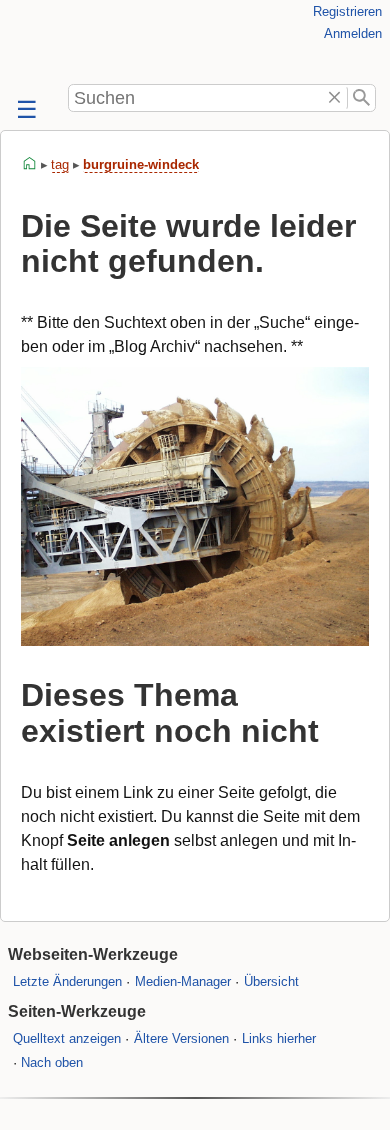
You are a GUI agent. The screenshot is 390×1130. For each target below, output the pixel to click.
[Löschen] (335, 98)
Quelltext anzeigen (67, 1038)
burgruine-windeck (141, 164)
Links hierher (279, 1038)
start (30, 164)
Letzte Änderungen (67, 981)
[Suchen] (361, 98)
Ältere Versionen (181, 1038)
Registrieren (347, 11)
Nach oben (52, 1062)
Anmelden (353, 33)
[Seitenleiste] (25, 111)
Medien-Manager (183, 981)
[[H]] (40, 42)
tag (60, 164)
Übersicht (271, 981)
